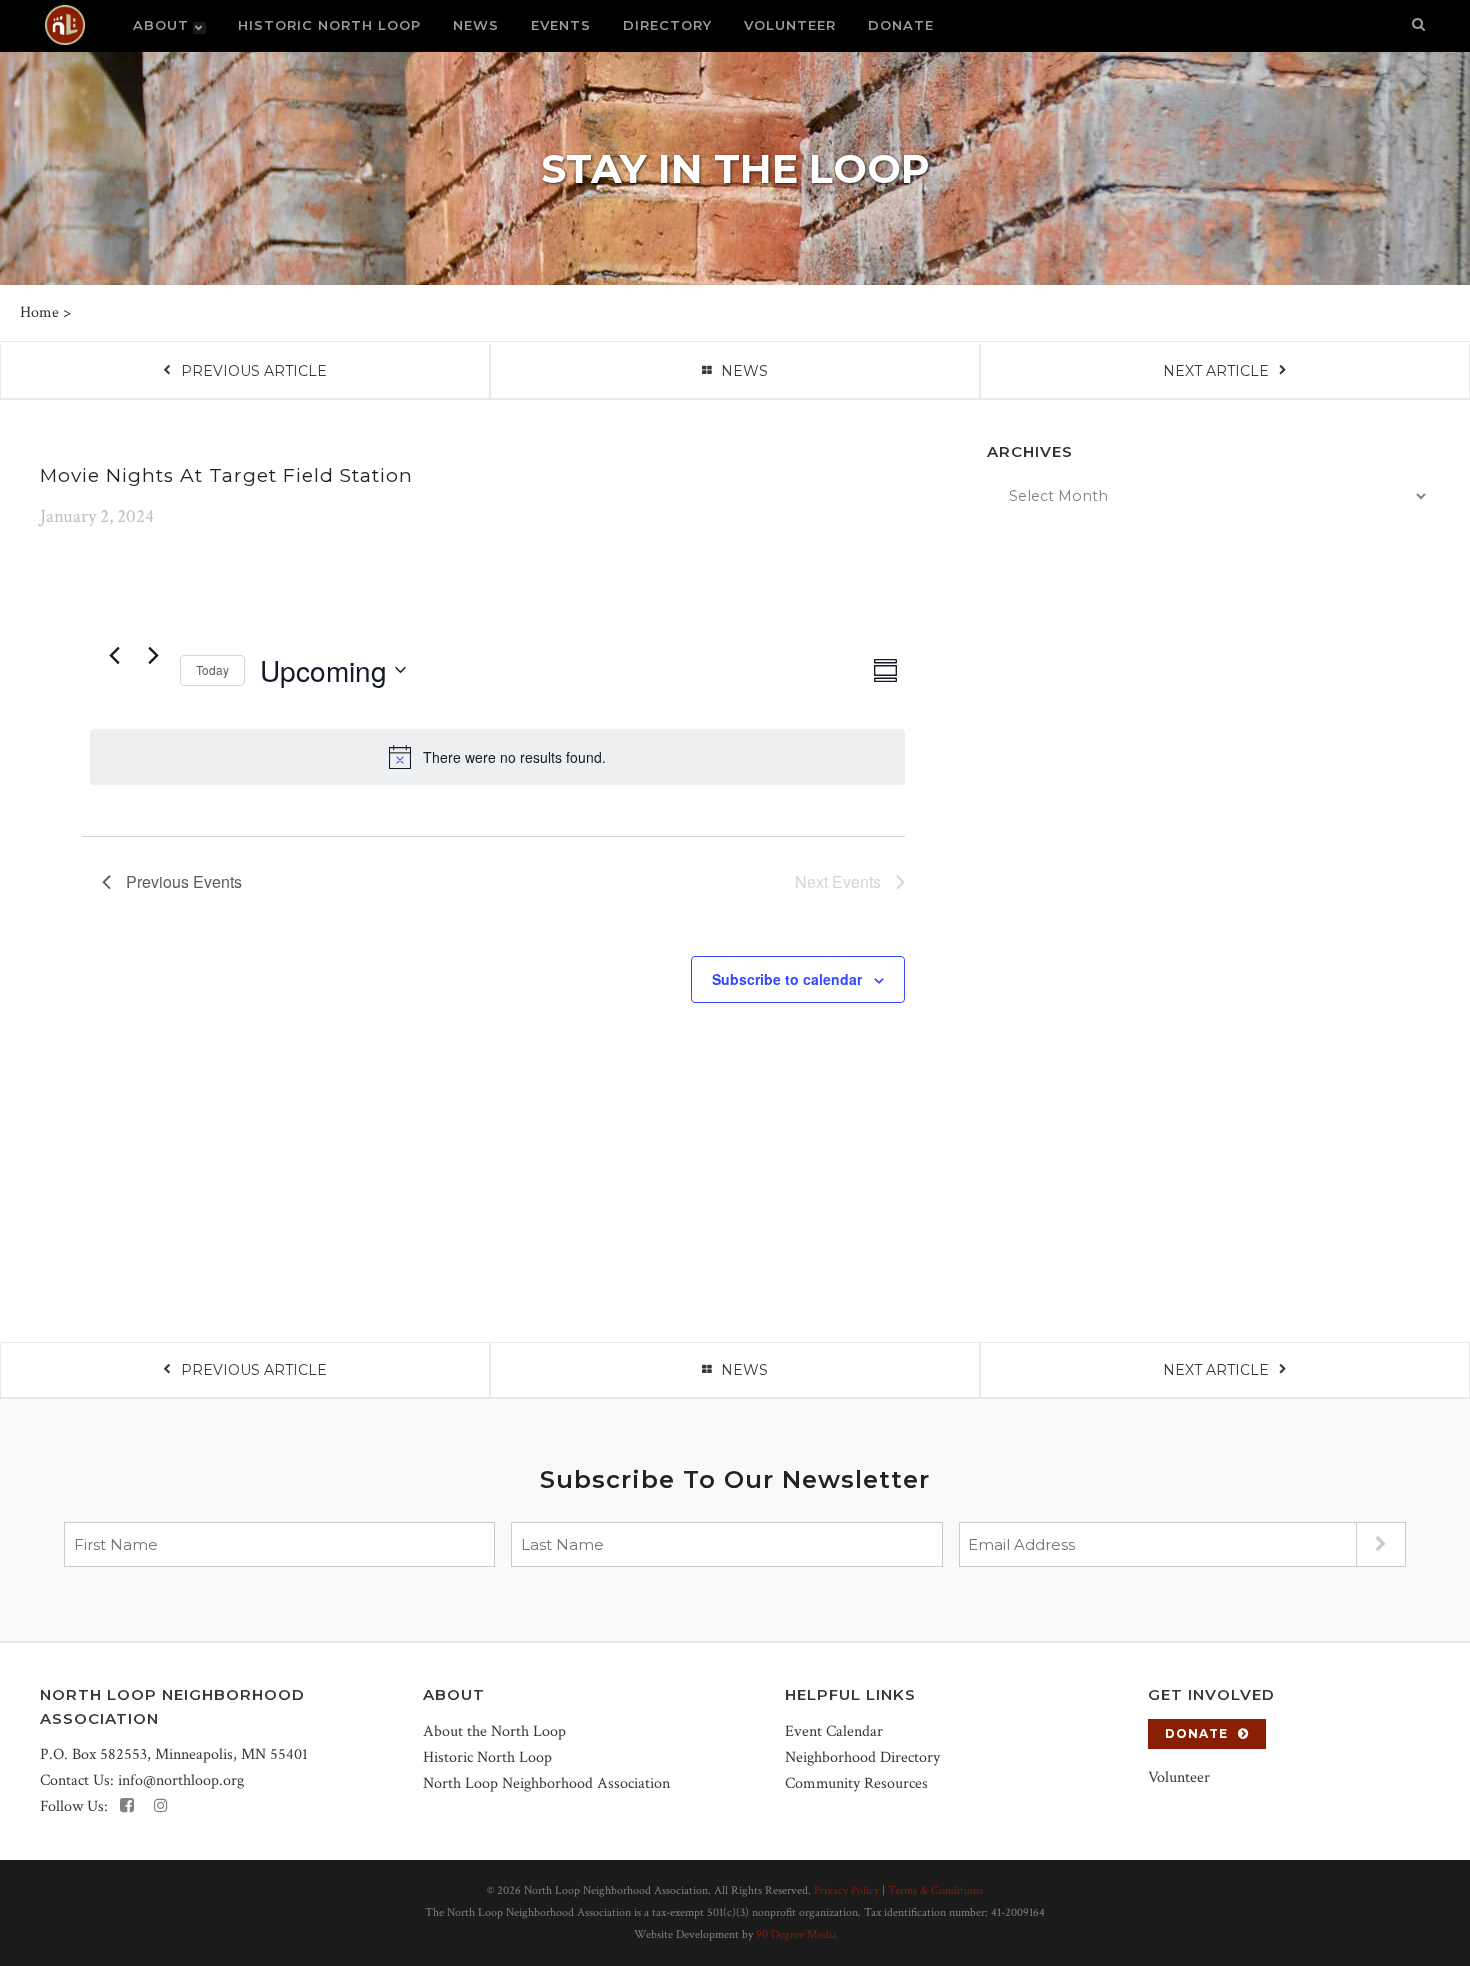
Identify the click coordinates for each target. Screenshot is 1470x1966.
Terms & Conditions (935, 1890)
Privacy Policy (846, 1890)
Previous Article (254, 371)
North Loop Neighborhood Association (546, 1783)
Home (39, 312)
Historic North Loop (487, 1757)
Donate (1196, 1733)
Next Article (1216, 371)
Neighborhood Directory (862, 1757)
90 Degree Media (796, 1934)
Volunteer (1179, 1777)
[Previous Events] (114, 656)
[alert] (497, 757)
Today (212, 669)
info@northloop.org (181, 1780)
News (744, 371)
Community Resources (856, 1783)
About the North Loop (494, 1731)
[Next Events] (153, 656)
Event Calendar (834, 1731)
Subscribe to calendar (787, 979)
